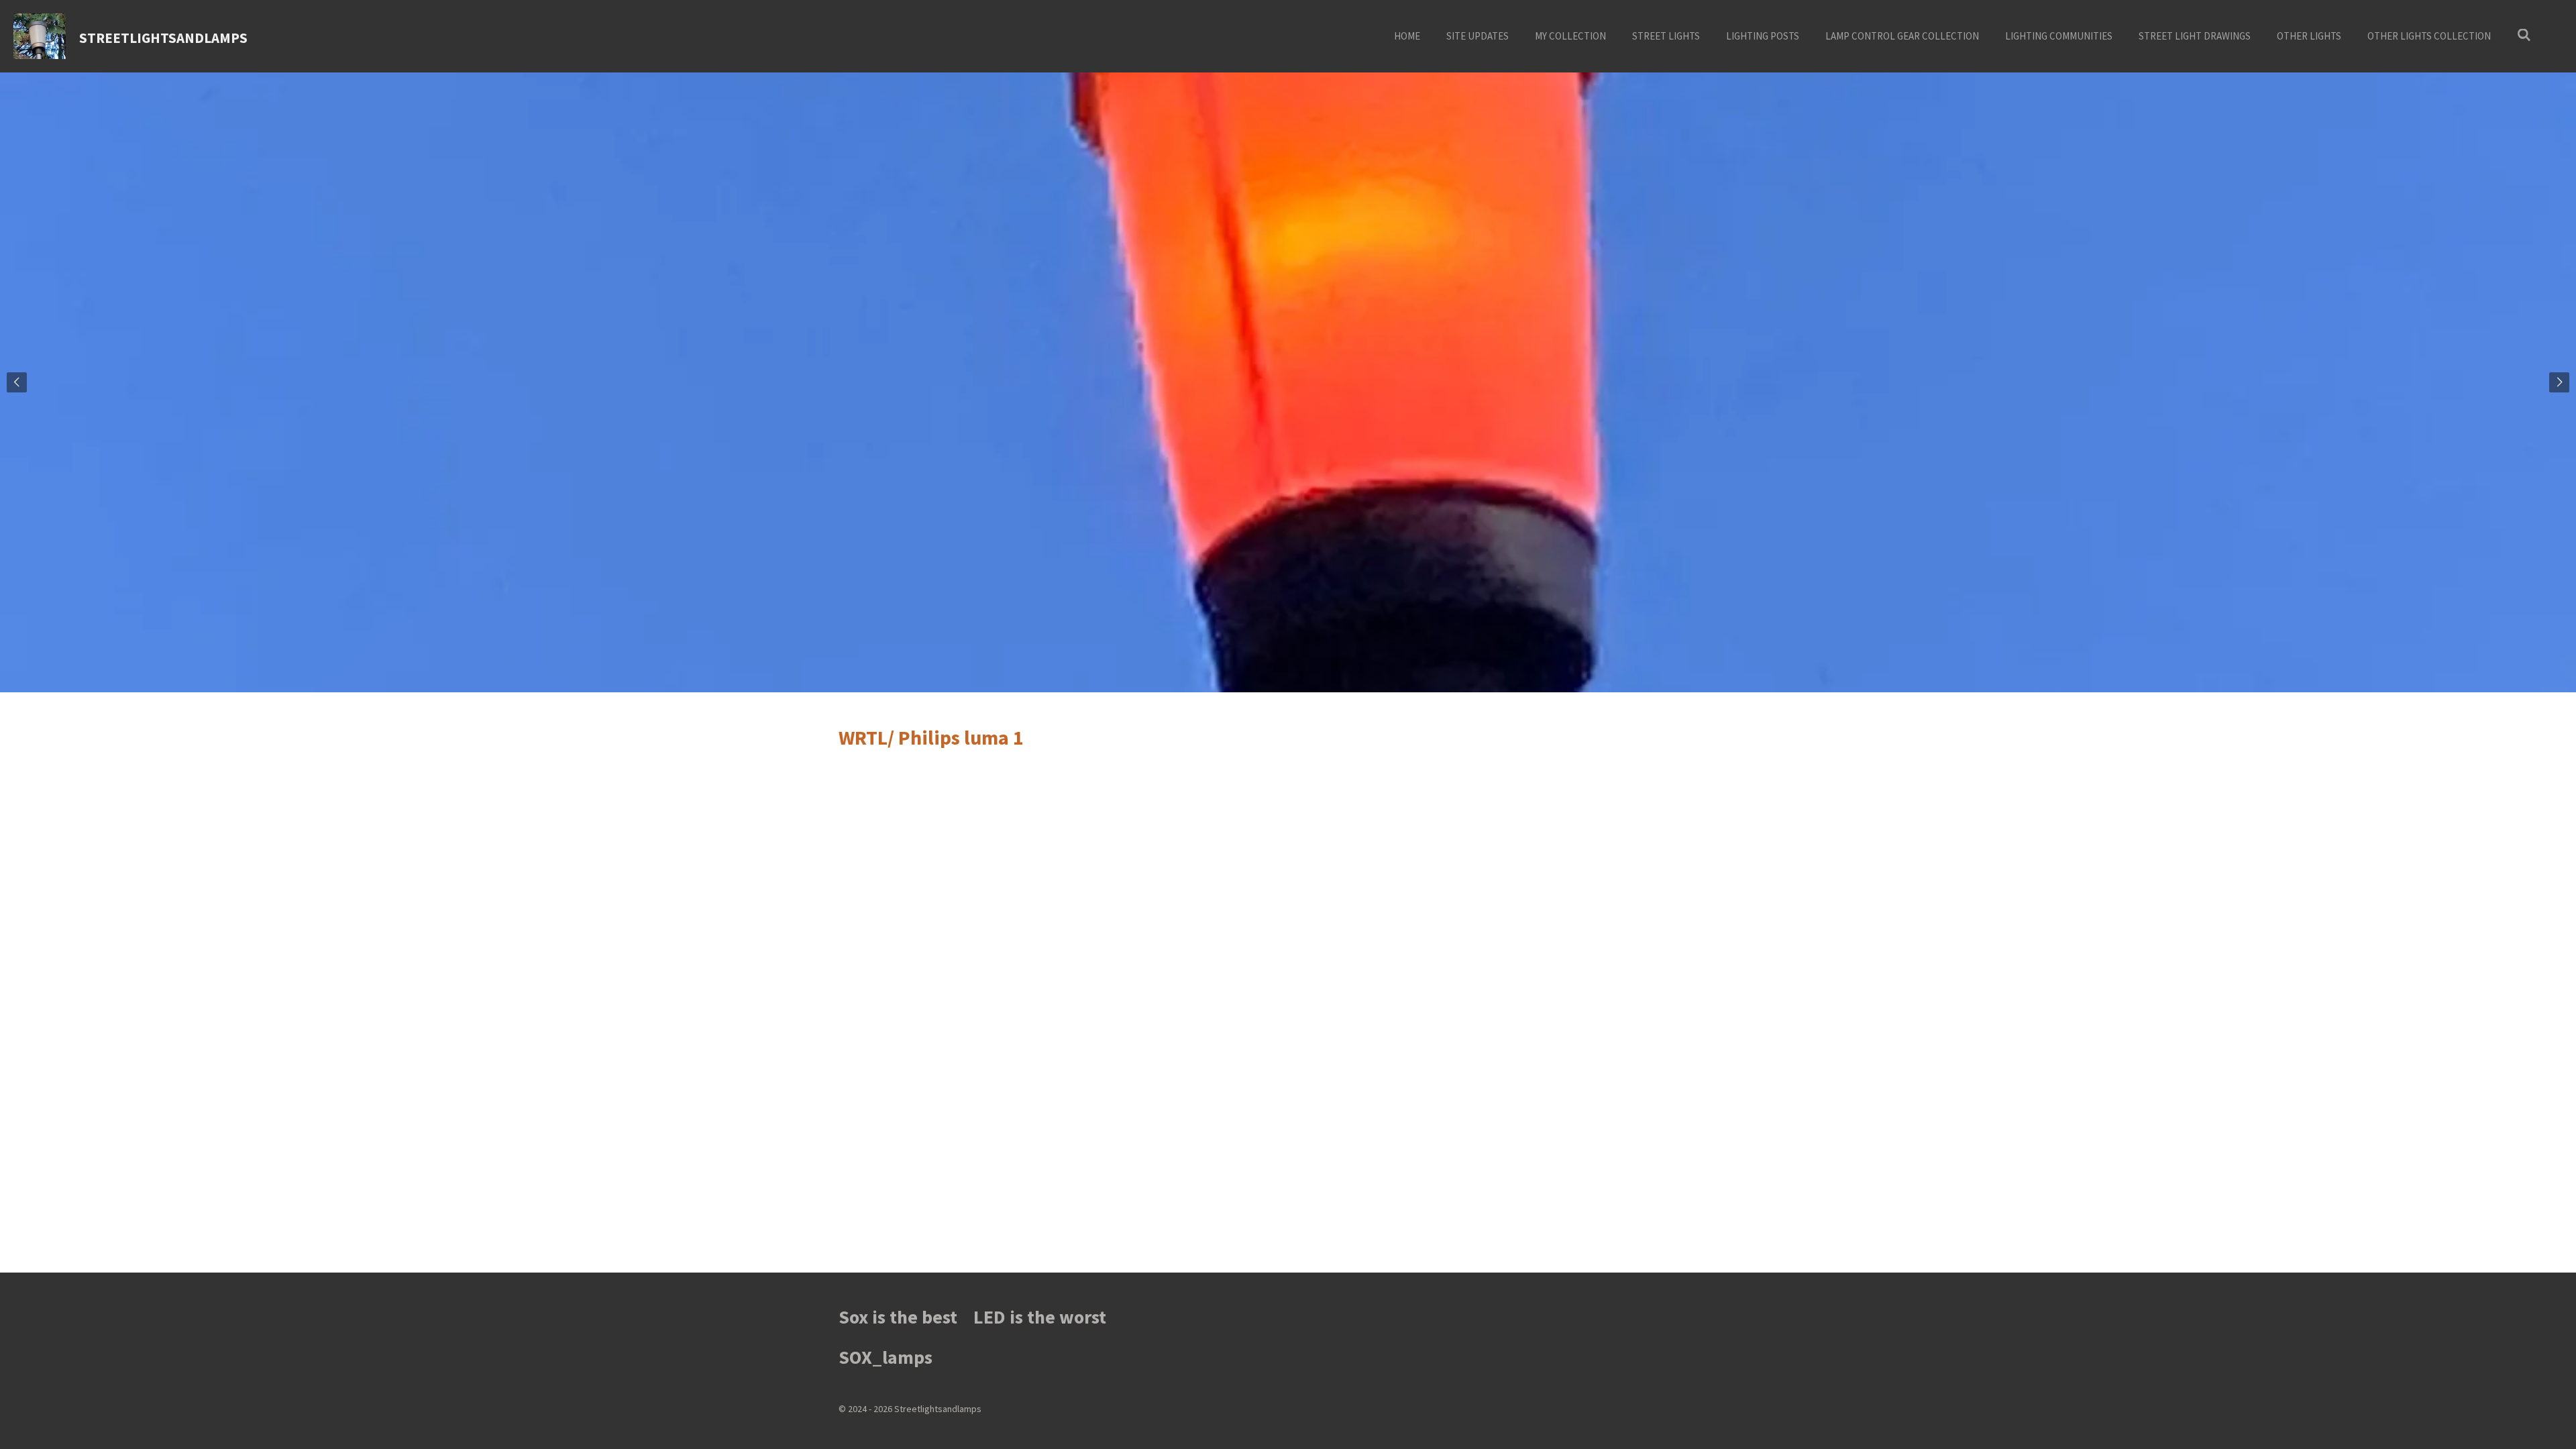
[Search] (2524, 35)
